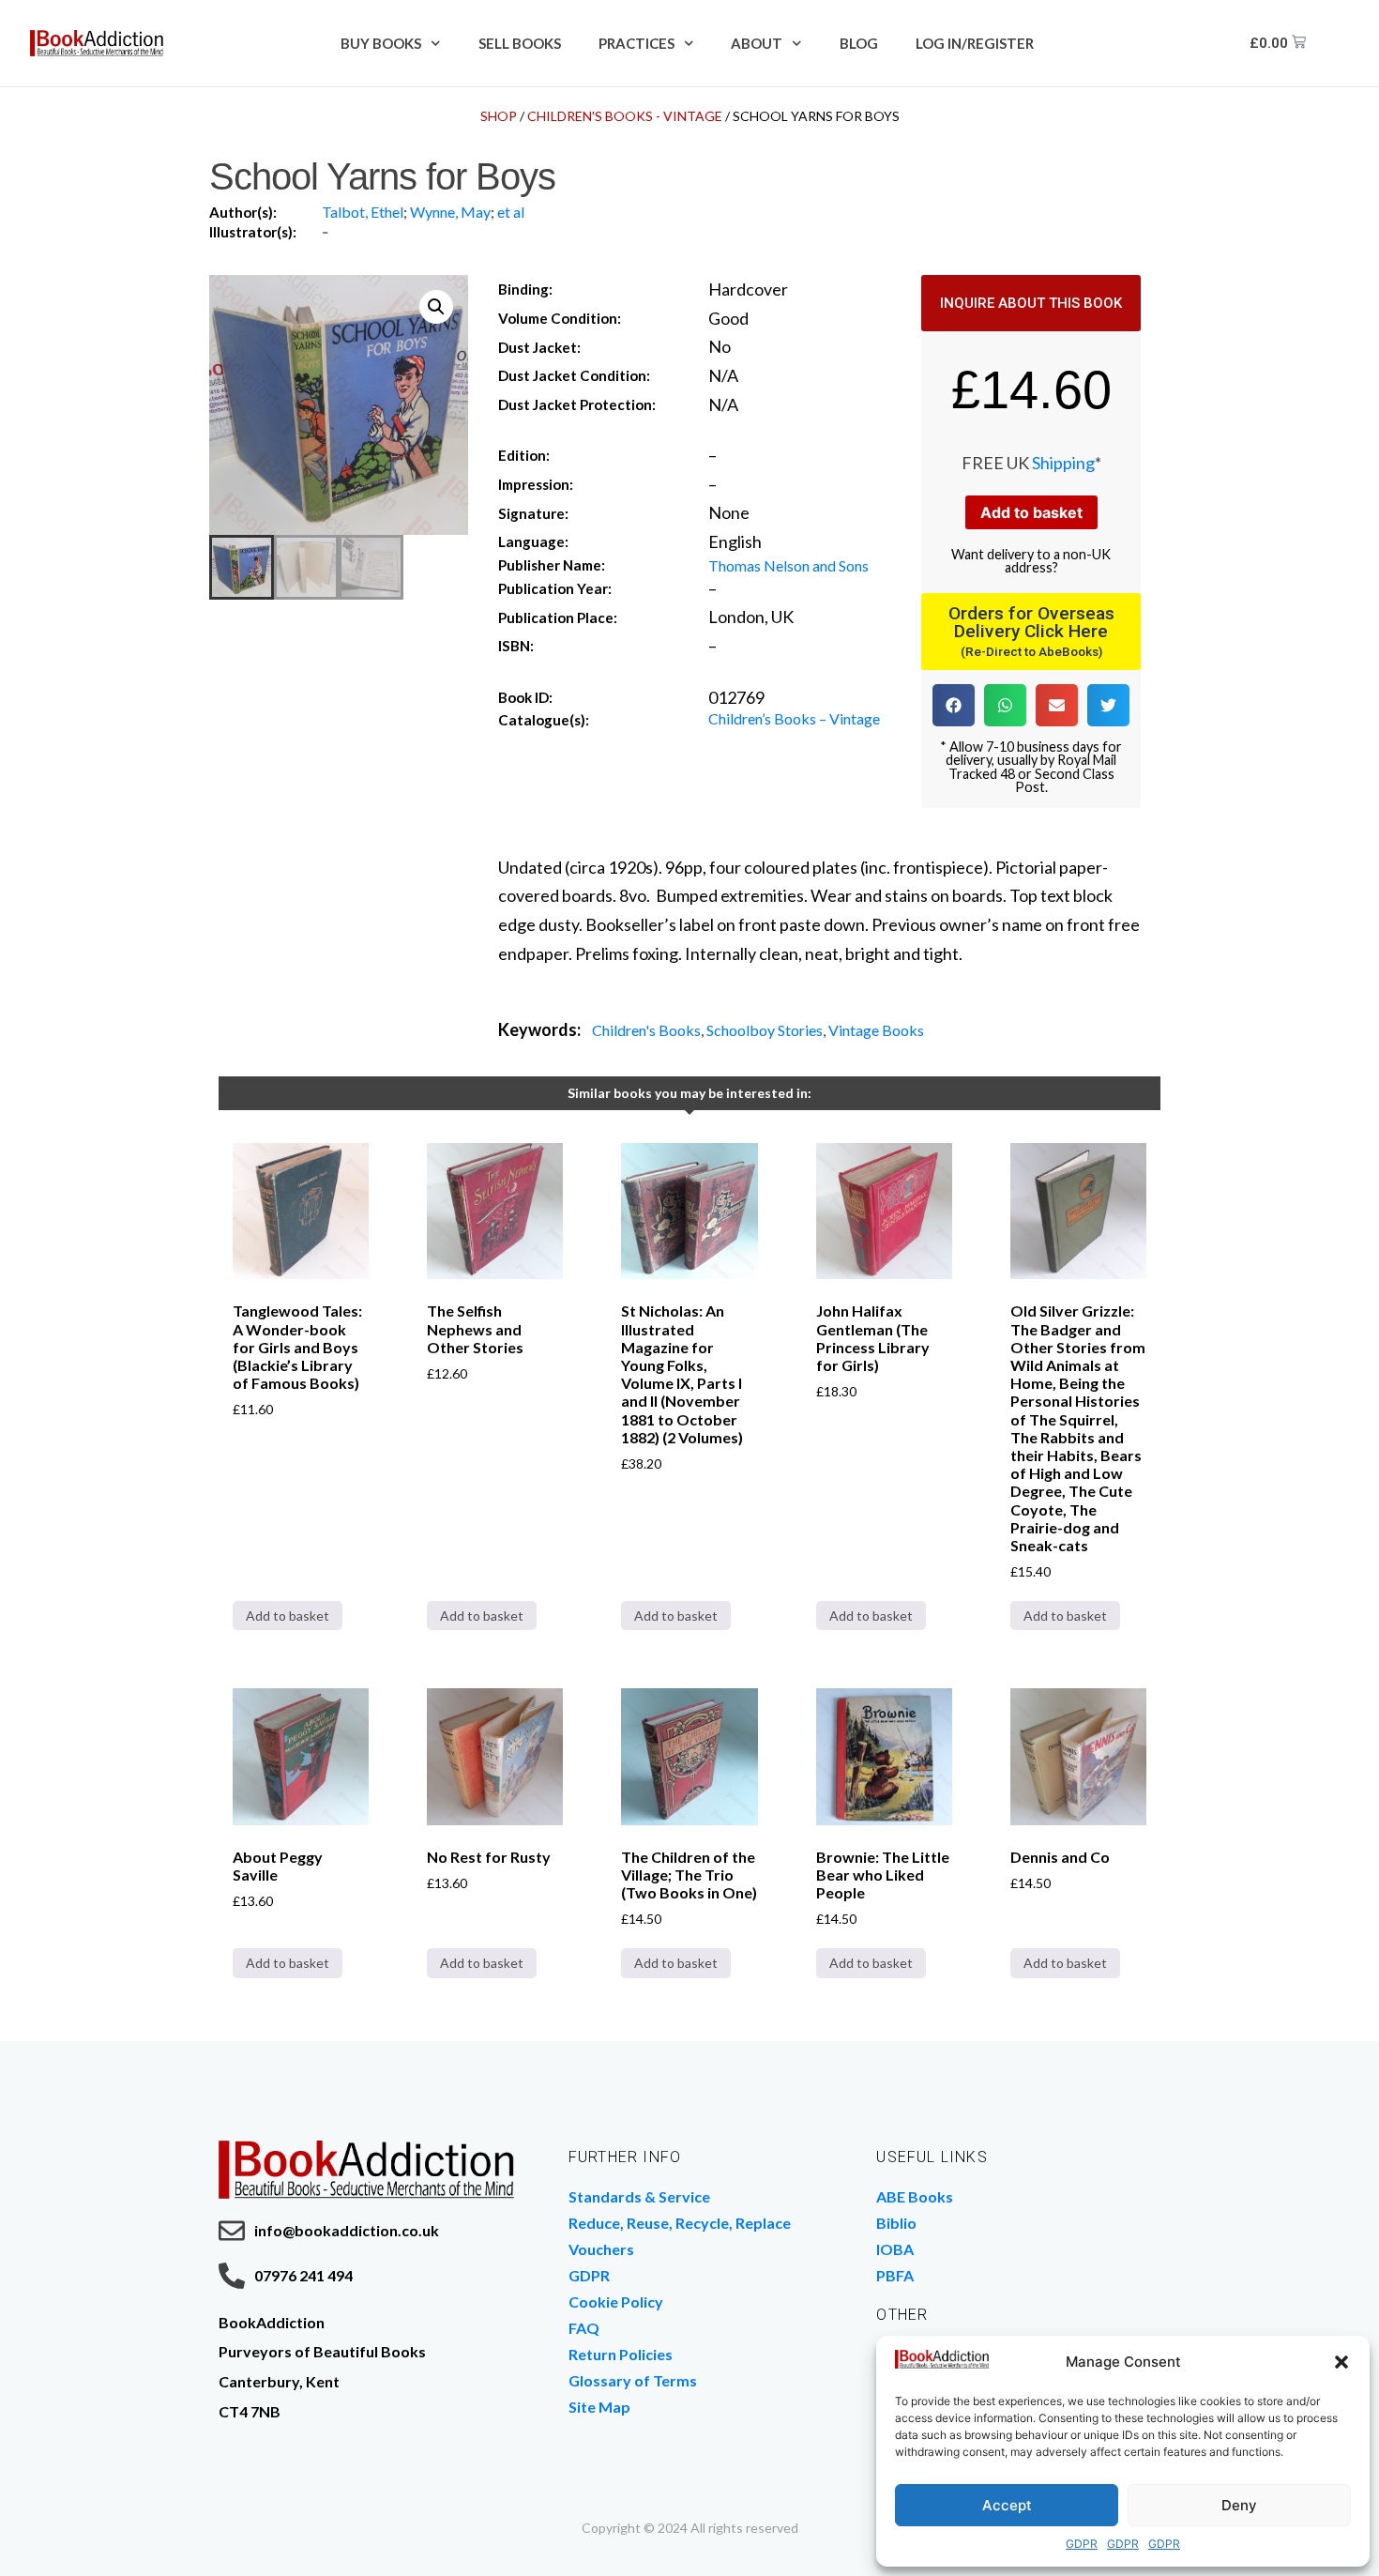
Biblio (896, 2223)
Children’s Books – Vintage (794, 718)
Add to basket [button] (288, 1616)
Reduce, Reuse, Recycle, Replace (680, 2223)
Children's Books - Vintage (625, 116)
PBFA (895, 2275)
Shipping (1063, 463)
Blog (859, 43)
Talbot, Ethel (363, 212)
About (757, 43)
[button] (1341, 2362)
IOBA (895, 2249)
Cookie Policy (616, 2302)
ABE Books (915, 2196)
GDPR (1082, 2544)
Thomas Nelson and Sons (788, 565)
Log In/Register (975, 43)
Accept (1007, 2505)
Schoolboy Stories (765, 1030)
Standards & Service (639, 2196)
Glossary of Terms (633, 2380)
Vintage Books (876, 1030)
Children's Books (646, 1030)
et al (511, 212)
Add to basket (1031, 512)
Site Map (599, 2407)
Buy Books (381, 43)
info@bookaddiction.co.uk (347, 2230)
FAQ (584, 2328)
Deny (1239, 2505)
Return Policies (621, 2354)
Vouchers (601, 2249)
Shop (499, 116)
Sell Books (520, 43)
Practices (636, 43)
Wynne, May (450, 212)
